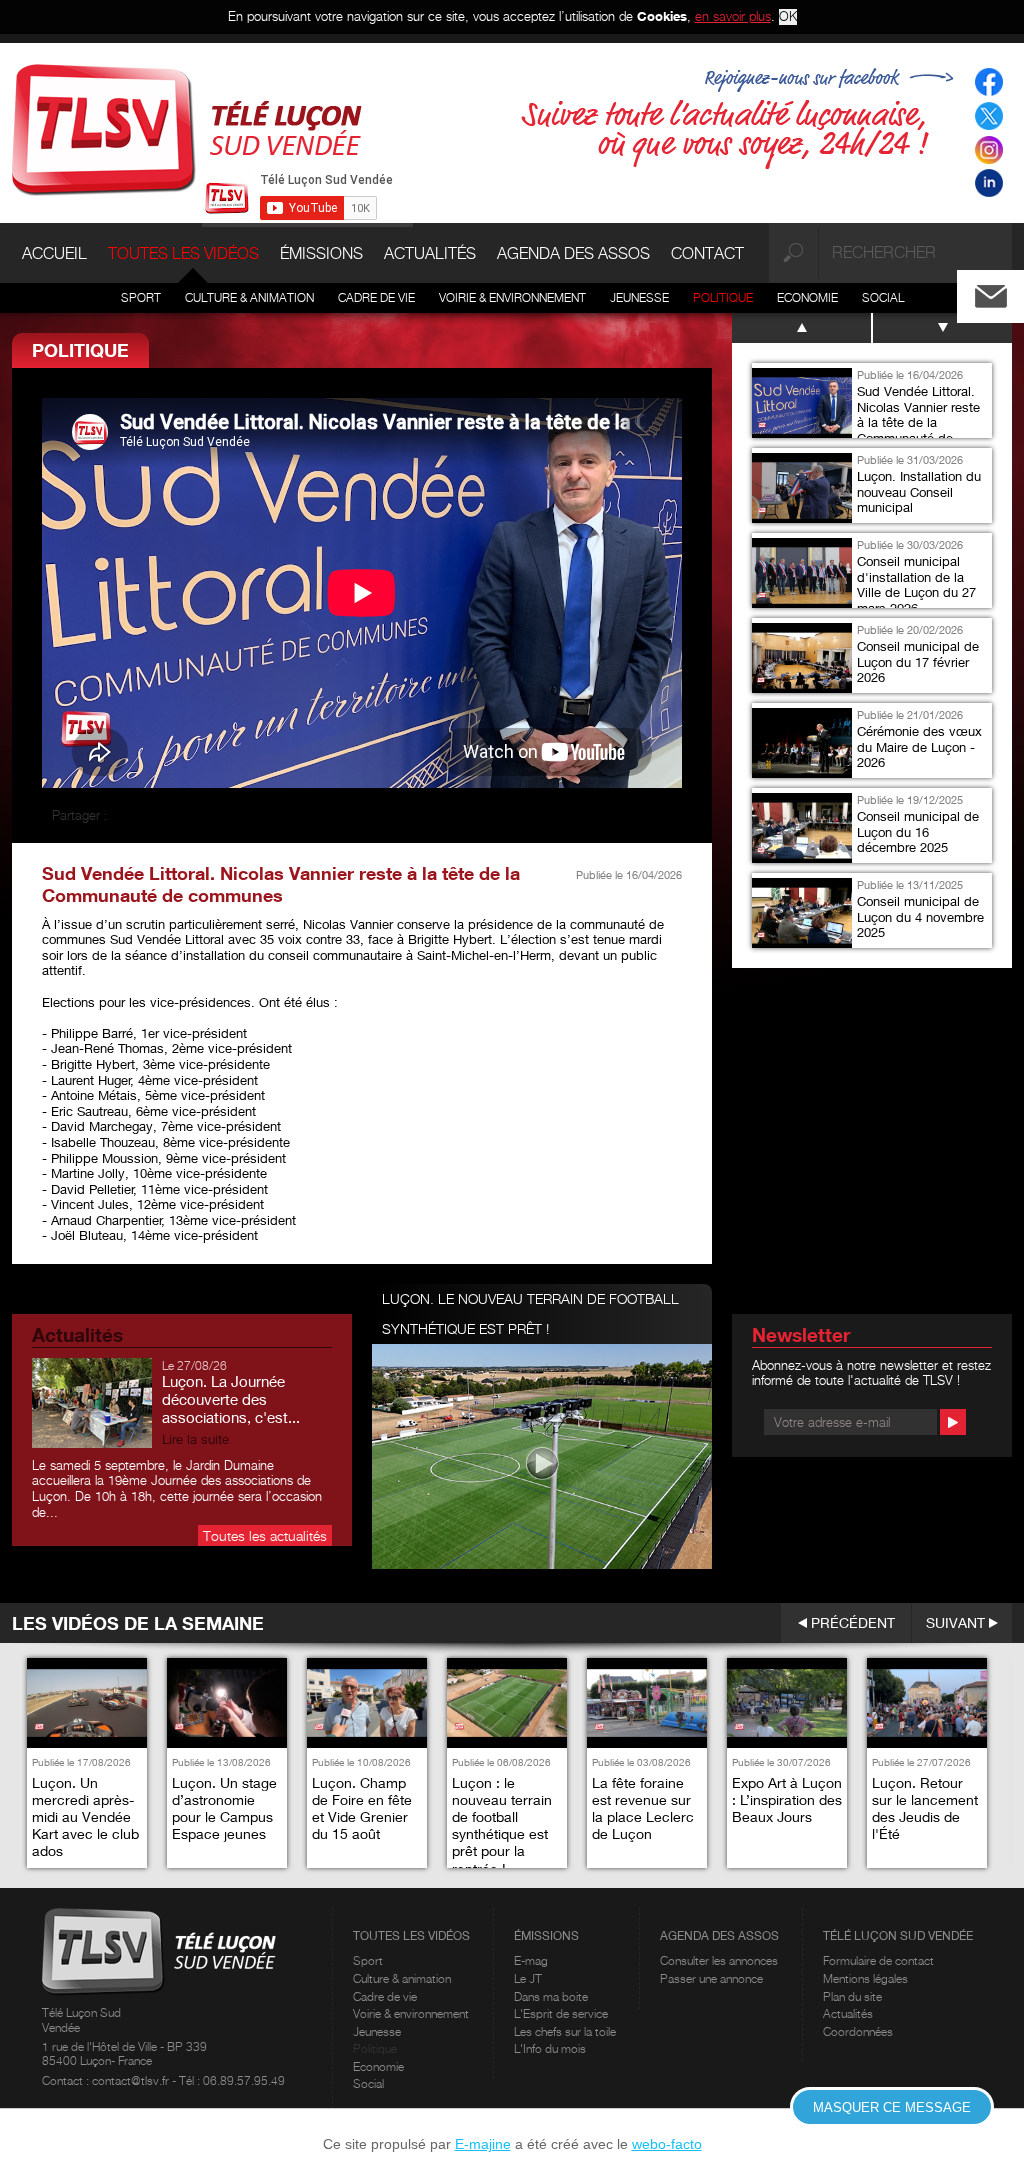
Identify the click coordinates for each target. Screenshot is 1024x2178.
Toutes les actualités (265, 1535)
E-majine (483, 2144)
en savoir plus (733, 16)
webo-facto (667, 2144)
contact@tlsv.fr (132, 2080)
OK (788, 16)
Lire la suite (195, 1439)
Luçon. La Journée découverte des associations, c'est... (231, 1399)
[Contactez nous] (1007, 291)
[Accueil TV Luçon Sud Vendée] (187, 128)
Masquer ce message (892, 2107)
